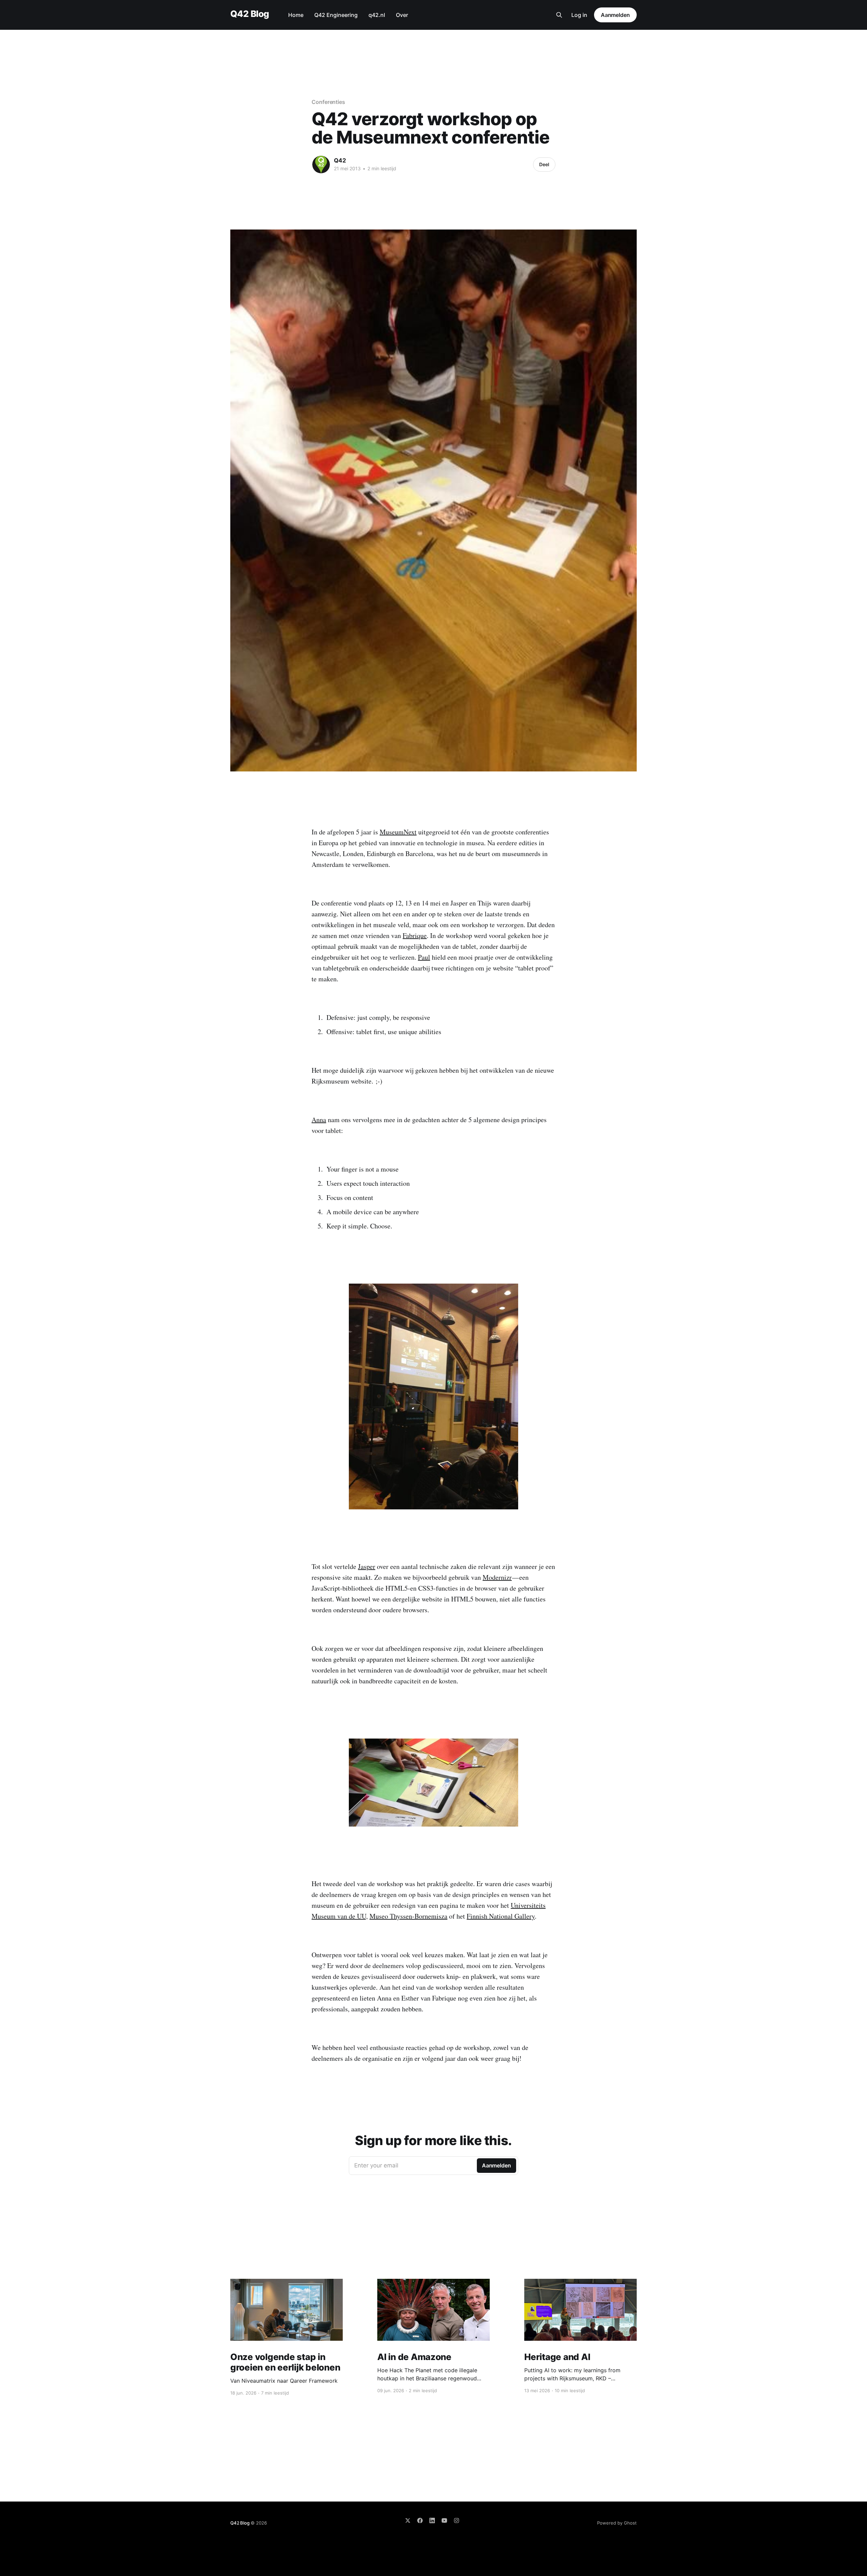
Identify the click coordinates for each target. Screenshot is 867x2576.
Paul (424, 957)
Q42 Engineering (336, 15)
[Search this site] (559, 15)
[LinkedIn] (432, 2520)
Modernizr (497, 1577)
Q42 (340, 160)
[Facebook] (420, 2520)
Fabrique (415, 935)
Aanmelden (615, 15)
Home (296, 15)
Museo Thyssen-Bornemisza (408, 1916)
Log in (579, 15)
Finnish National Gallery (501, 1916)
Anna (319, 1120)
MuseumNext (398, 832)
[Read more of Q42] (321, 165)
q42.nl (377, 15)
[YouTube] (444, 2520)
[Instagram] (457, 2520)
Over (402, 15)
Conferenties (328, 102)
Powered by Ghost (617, 2523)
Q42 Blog (250, 14)
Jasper (367, 1566)
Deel (544, 164)
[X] (408, 2520)
